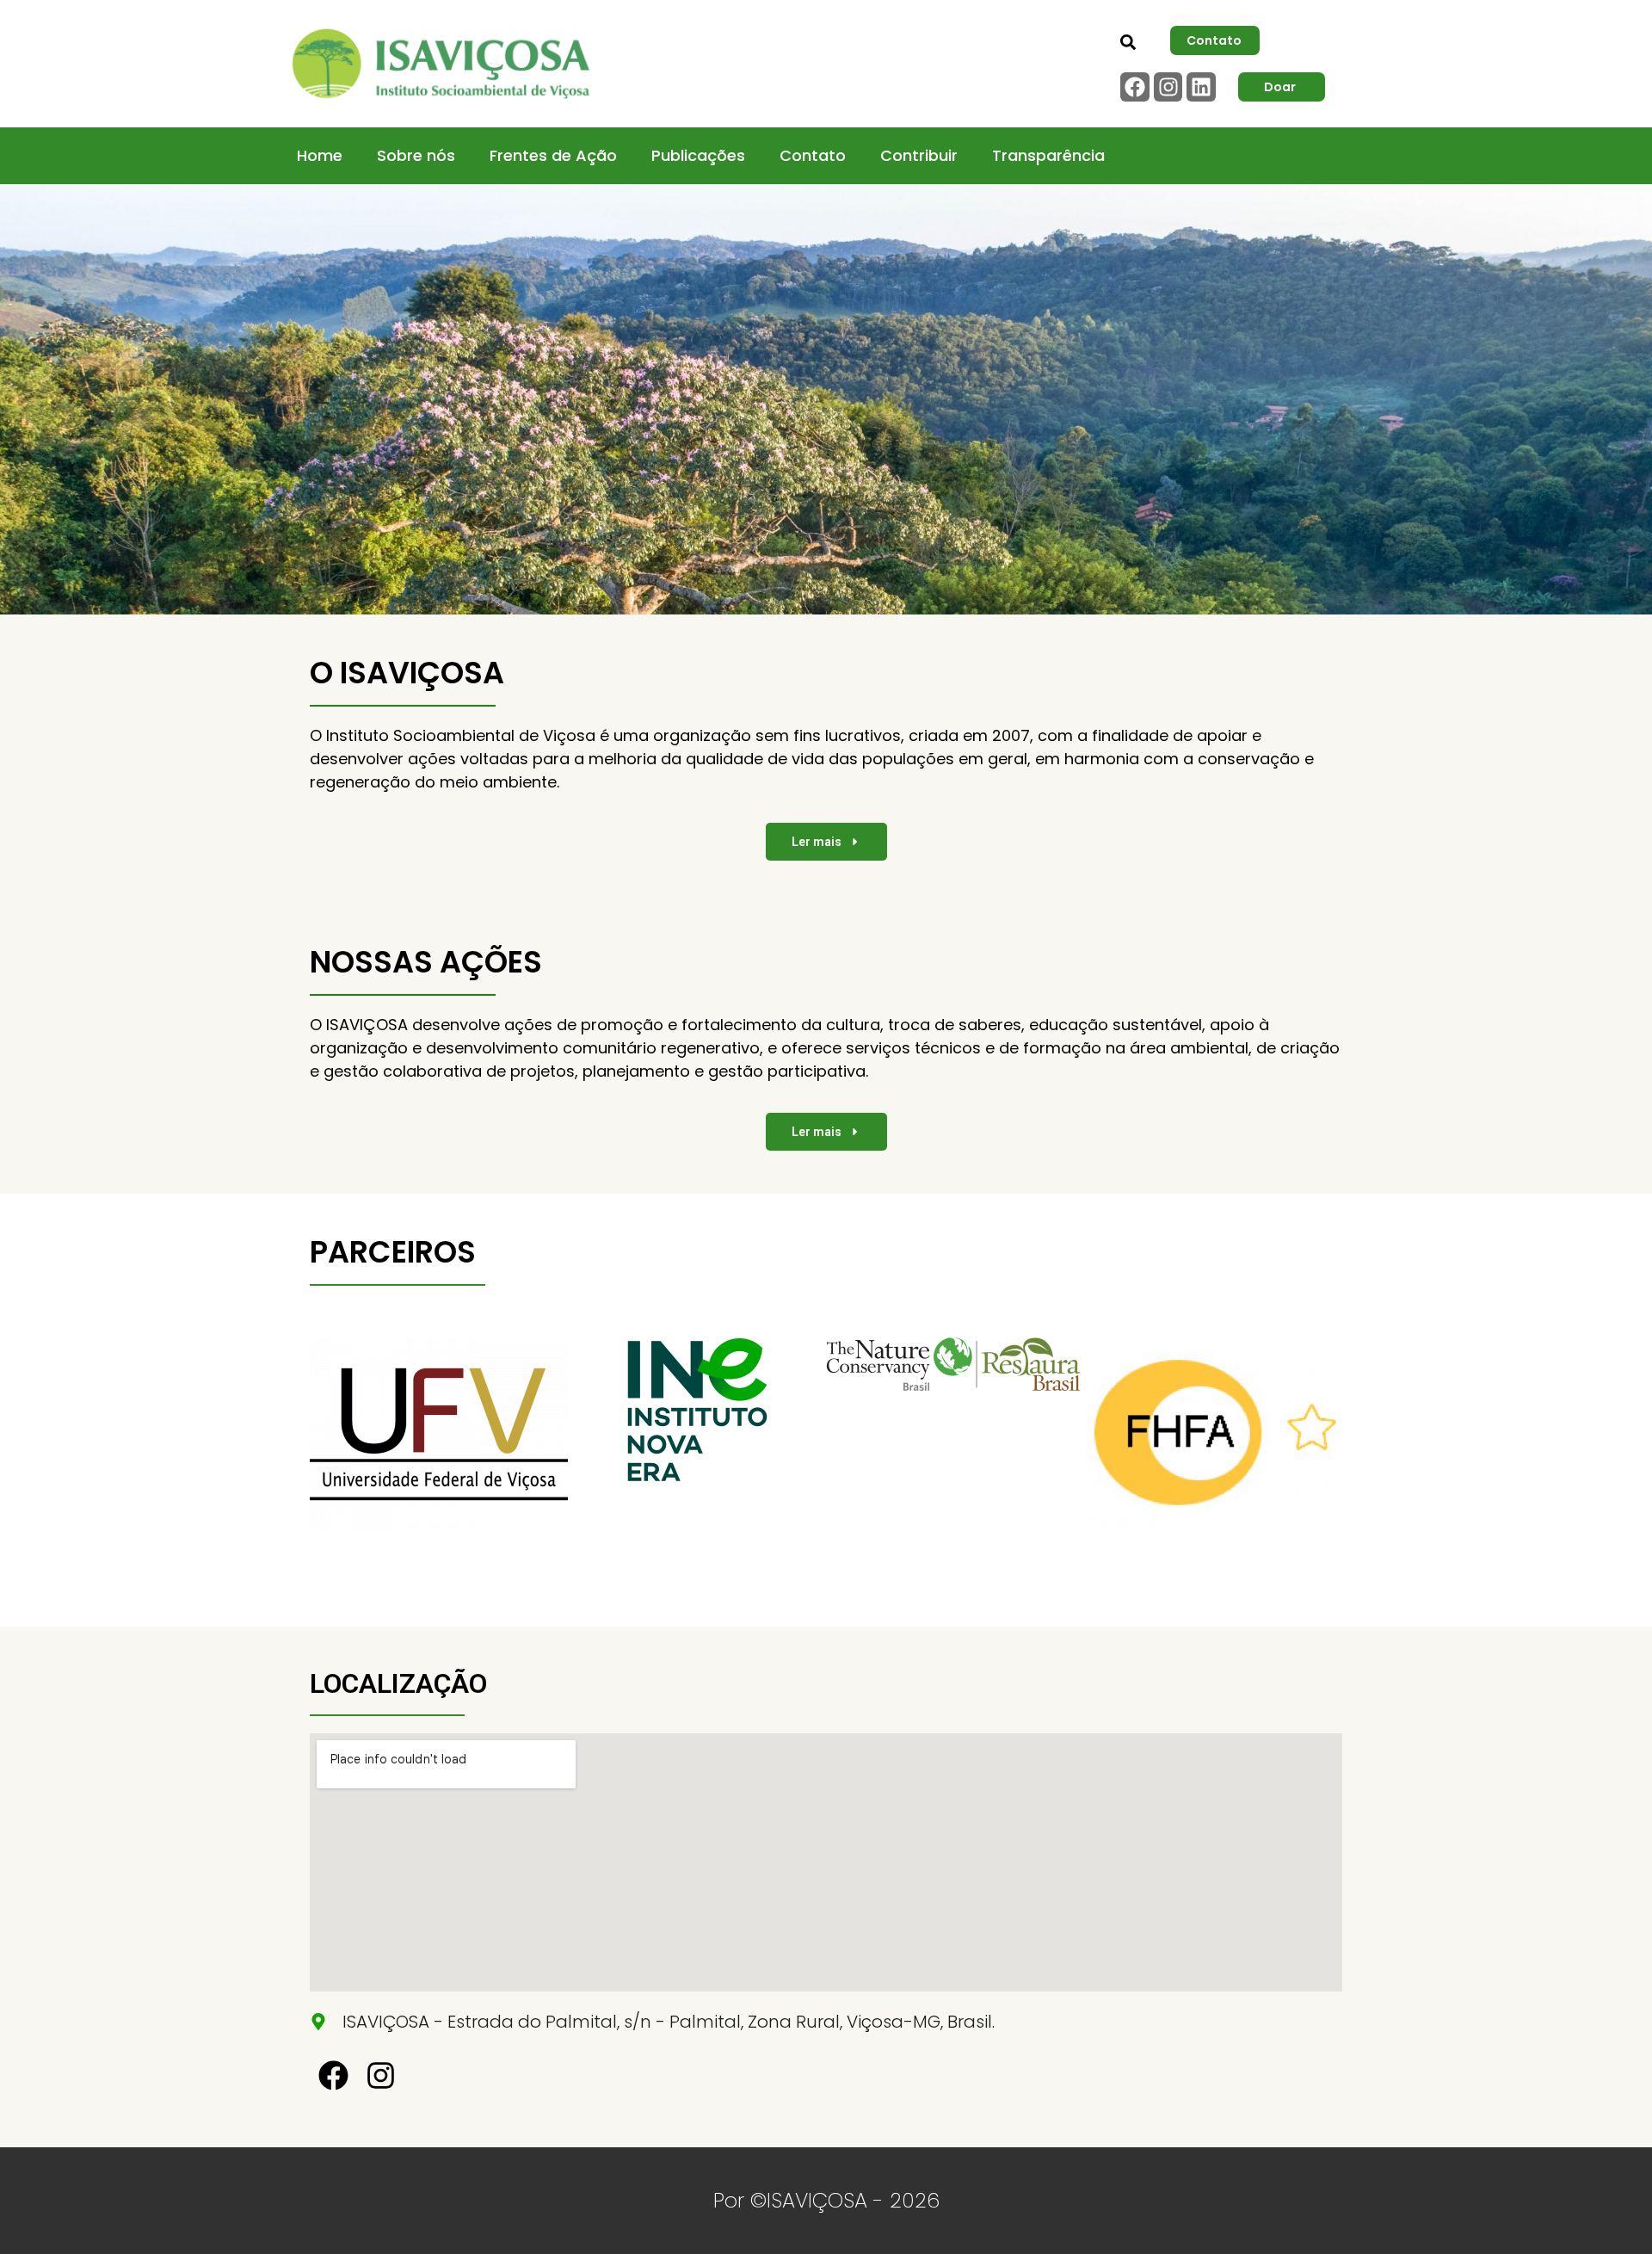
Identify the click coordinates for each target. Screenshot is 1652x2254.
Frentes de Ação (553, 155)
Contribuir (919, 155)
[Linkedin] (1201, 87)
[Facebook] (1135, 87)
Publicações (698, 155)
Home (320, 155)
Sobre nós (416, 155)
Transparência (1048, 155)
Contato (813, 155)
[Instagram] (1168, 87)
